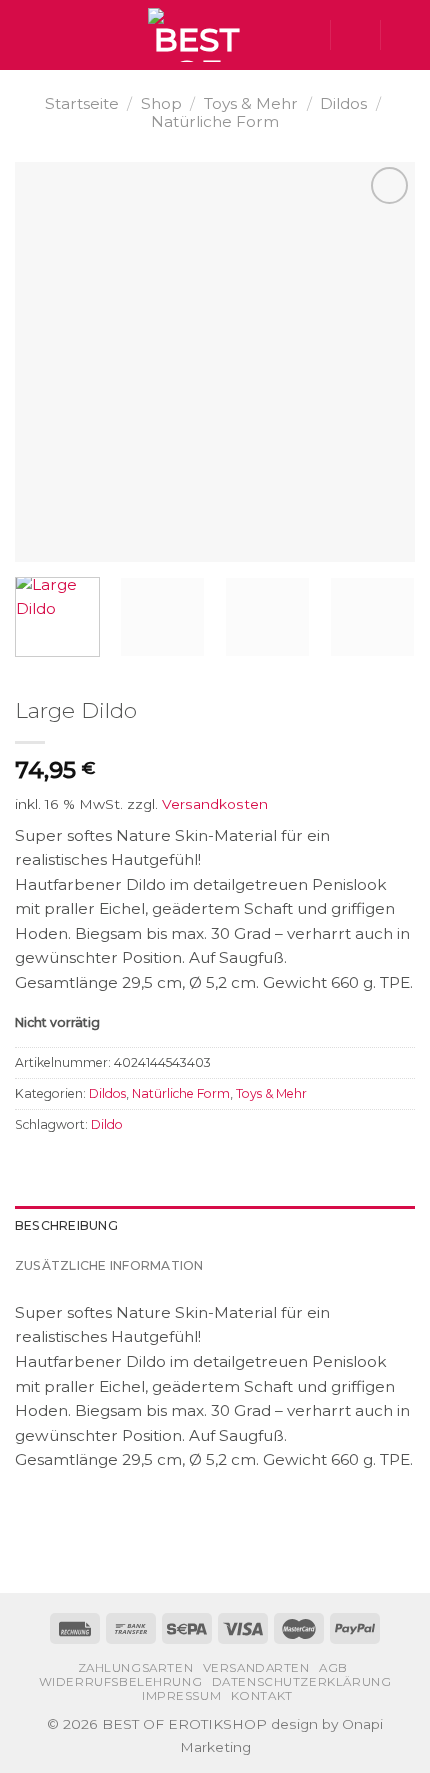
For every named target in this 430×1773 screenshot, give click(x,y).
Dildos (343, 103)
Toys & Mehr (251, 103)
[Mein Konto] (355, 35)
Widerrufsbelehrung (121, 1682)
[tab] (215, 1226)
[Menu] (26, 35)
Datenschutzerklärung (302, 1682)
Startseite (82, 103)
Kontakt (262, 1696)
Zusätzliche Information (109, 1265)
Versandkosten (215, 804)
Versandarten (256, 1668)
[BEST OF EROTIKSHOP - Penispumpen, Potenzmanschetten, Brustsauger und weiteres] (197, 35)
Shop (161, 103)
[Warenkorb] (405, 35)
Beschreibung (66, 1225)
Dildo (107, 1124)
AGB (333, 1668)
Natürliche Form (215, 121)
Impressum (181, 1696)
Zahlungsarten (136, 1668)
